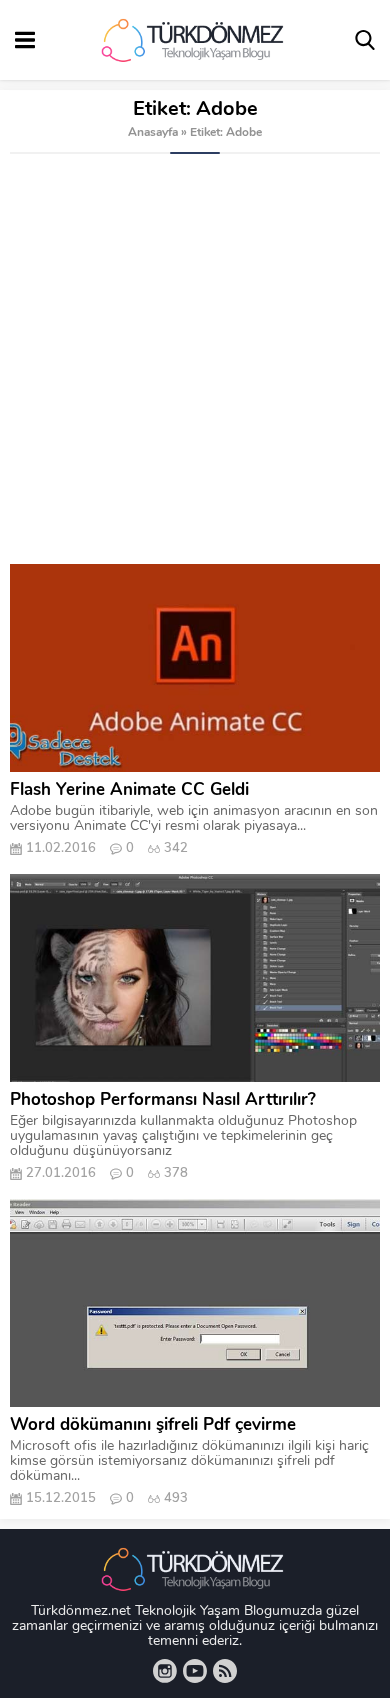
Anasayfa (153, 133)
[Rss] (225, 1671)
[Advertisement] (195, 359)
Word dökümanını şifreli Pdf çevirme (153, 1425)
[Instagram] (165, 1671)
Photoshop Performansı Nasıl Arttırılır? (163, 1100)
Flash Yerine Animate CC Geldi (129, 790)
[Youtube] (195, 1671)
